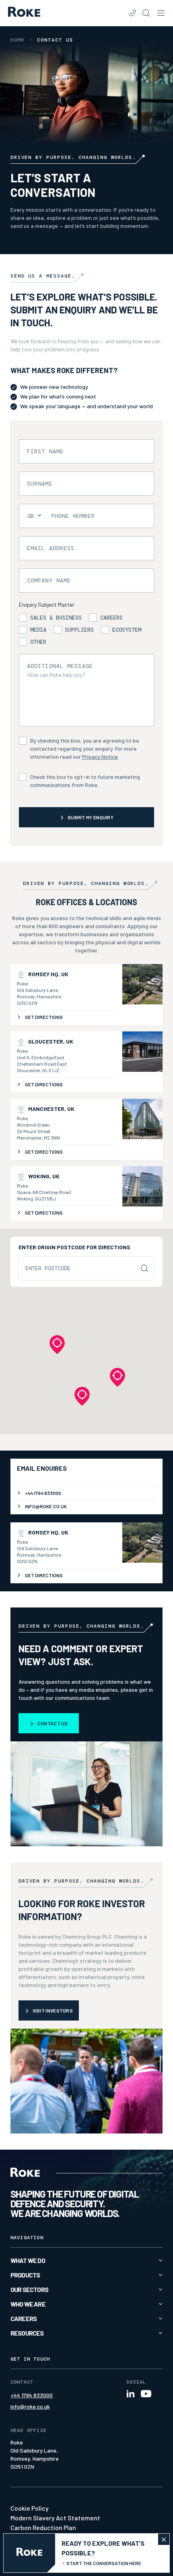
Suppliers (79, 630)
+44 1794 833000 (32, 2395)
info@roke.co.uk (30, 2406)
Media (38, 630)
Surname (40, 484)
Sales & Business (56, 618)
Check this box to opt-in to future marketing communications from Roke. (85, 781)
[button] (82, 1396)
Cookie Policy (30, 2508)
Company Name (49, 580)
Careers (111, 618)
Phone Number (73, 516)
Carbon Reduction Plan (43, 2527)
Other (38, 642)
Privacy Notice (100, 757)
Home (18, 40)
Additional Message (60, 666)
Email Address (51, 548)
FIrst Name (45, 451)
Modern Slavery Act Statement (55, 2518)
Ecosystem (127, 630)
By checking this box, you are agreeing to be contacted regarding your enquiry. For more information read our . (85, 748)
